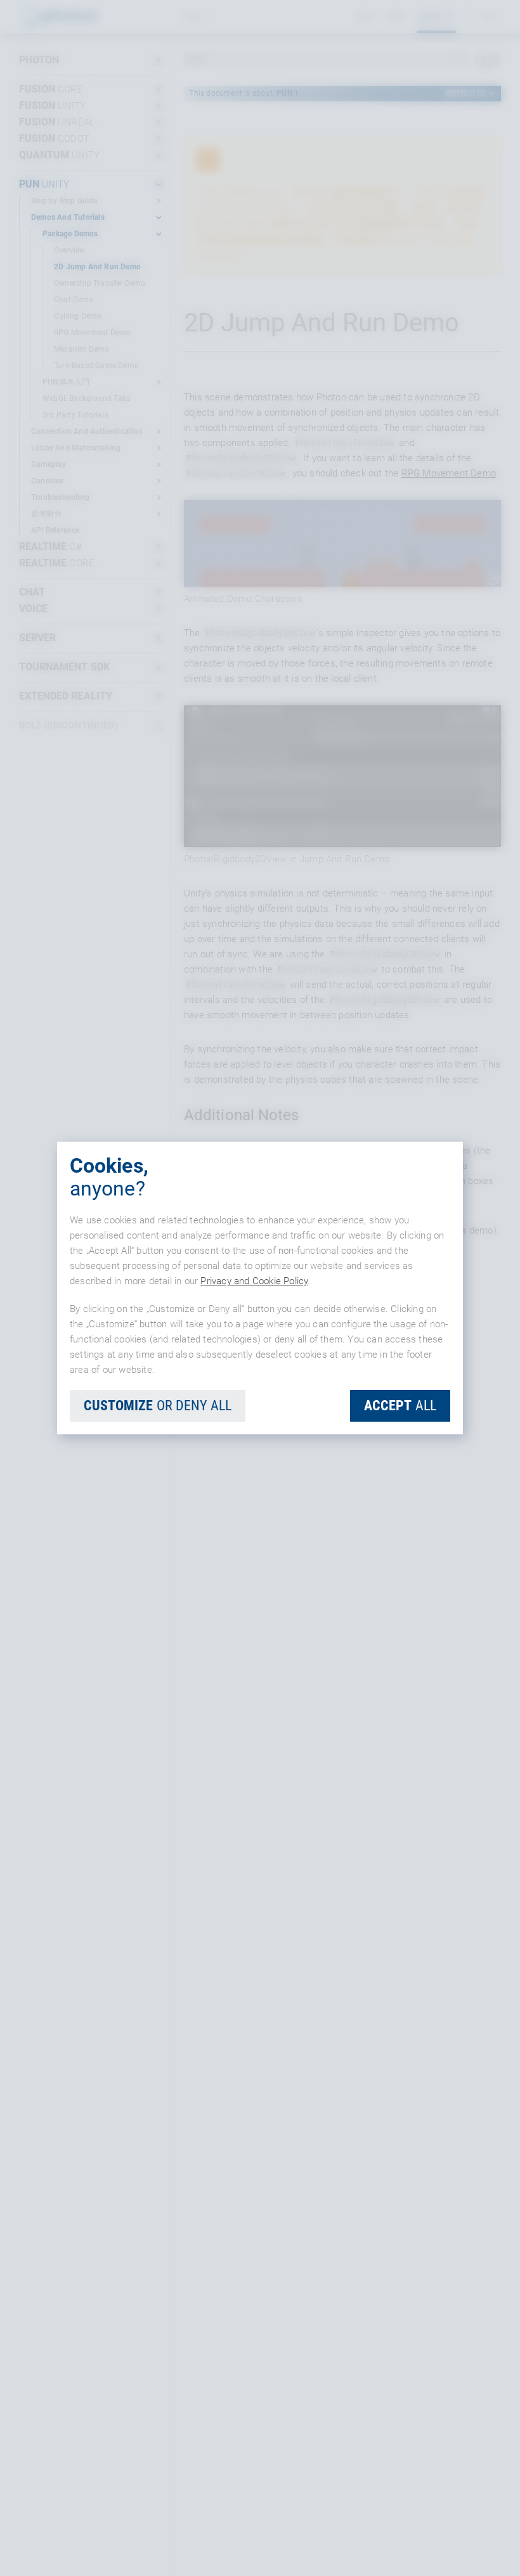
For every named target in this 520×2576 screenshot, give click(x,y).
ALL (400, 1406)
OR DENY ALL (158, 1406)
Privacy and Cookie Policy (254, 1281)
